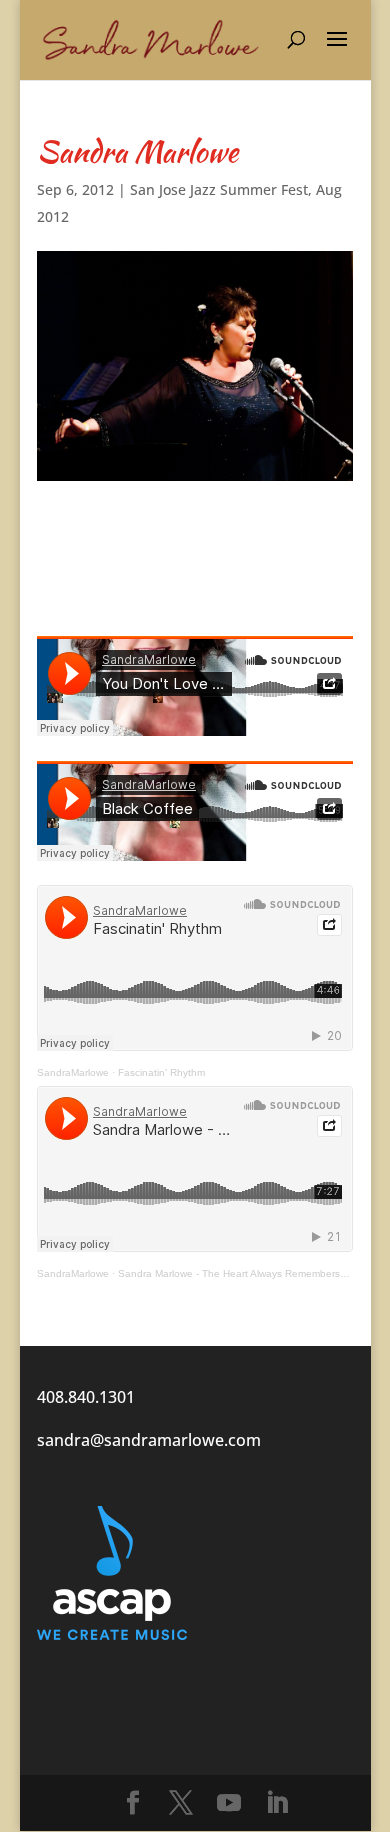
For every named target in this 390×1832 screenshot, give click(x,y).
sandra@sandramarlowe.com (149, 1440)
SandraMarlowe (73, 1072)
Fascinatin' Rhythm (161, 1072)
